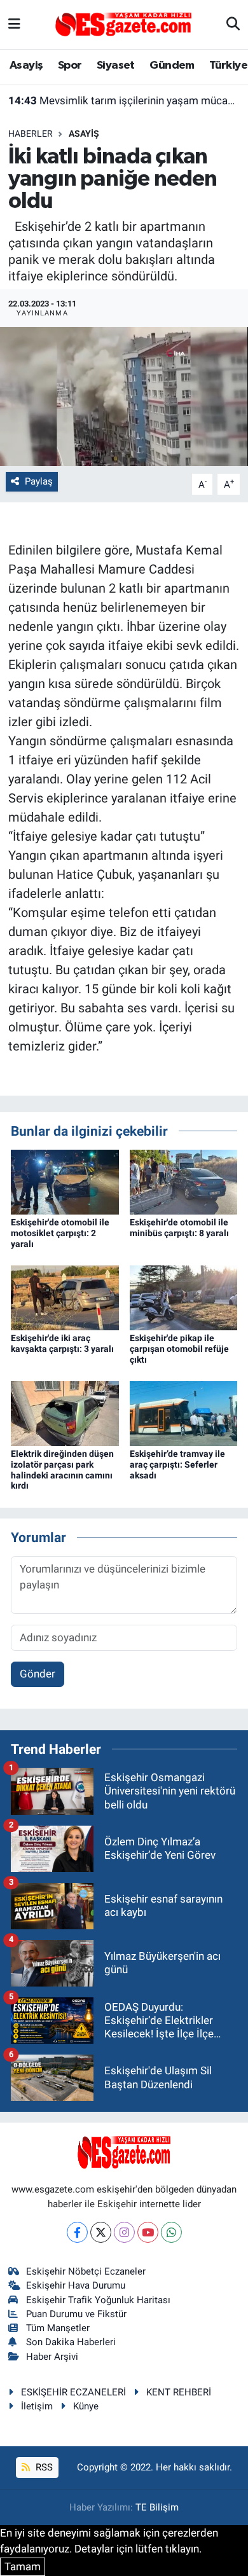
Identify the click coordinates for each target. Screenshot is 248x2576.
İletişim (37, 2406)
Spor (70, 65)
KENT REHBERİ (179, 2392)
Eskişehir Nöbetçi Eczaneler (86, 2271)
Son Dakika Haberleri (71, 2342)
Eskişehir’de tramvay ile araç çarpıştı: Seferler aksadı (177, 1464)
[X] (101, 2232)
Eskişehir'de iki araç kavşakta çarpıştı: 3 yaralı (62, 1343)
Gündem (172, 65)
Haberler (31, 134)
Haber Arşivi (52, 2357)
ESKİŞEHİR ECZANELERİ (73, 2392)
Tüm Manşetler (58, 2328)
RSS (43, 2467)
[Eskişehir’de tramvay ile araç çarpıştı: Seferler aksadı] (184, 1412)
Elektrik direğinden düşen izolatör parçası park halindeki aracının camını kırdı (62, 1470)
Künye (86, 2406)
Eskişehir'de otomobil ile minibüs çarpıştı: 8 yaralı (179, 1228)
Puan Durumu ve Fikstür (76, 2314)
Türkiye (228, 65)
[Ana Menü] (14, 24)
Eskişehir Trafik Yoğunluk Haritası (98, 2300)
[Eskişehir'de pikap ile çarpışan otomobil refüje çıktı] (184, 1297)
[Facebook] (77, 2232)
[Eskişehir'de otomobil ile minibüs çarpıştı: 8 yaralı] (184, 1181)
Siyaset (116, 65)
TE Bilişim (157, 2507)
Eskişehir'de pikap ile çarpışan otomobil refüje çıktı (179, 1349)
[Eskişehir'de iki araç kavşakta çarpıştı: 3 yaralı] (65, 1297)
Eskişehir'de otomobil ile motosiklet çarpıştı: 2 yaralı (60, 1233)
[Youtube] (148, 2232)
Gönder (38, 1674)
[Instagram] (124, 2232)
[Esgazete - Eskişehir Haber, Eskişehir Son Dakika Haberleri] (123, 24)
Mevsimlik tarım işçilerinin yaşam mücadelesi (124, 100)
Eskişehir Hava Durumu (76, 2285)
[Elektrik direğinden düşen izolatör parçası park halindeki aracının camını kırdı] (65, 1412)
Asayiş (26, 65)
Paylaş (39, 481)
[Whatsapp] (171, 2232)
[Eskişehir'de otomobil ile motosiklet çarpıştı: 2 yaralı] (65, 1181)
